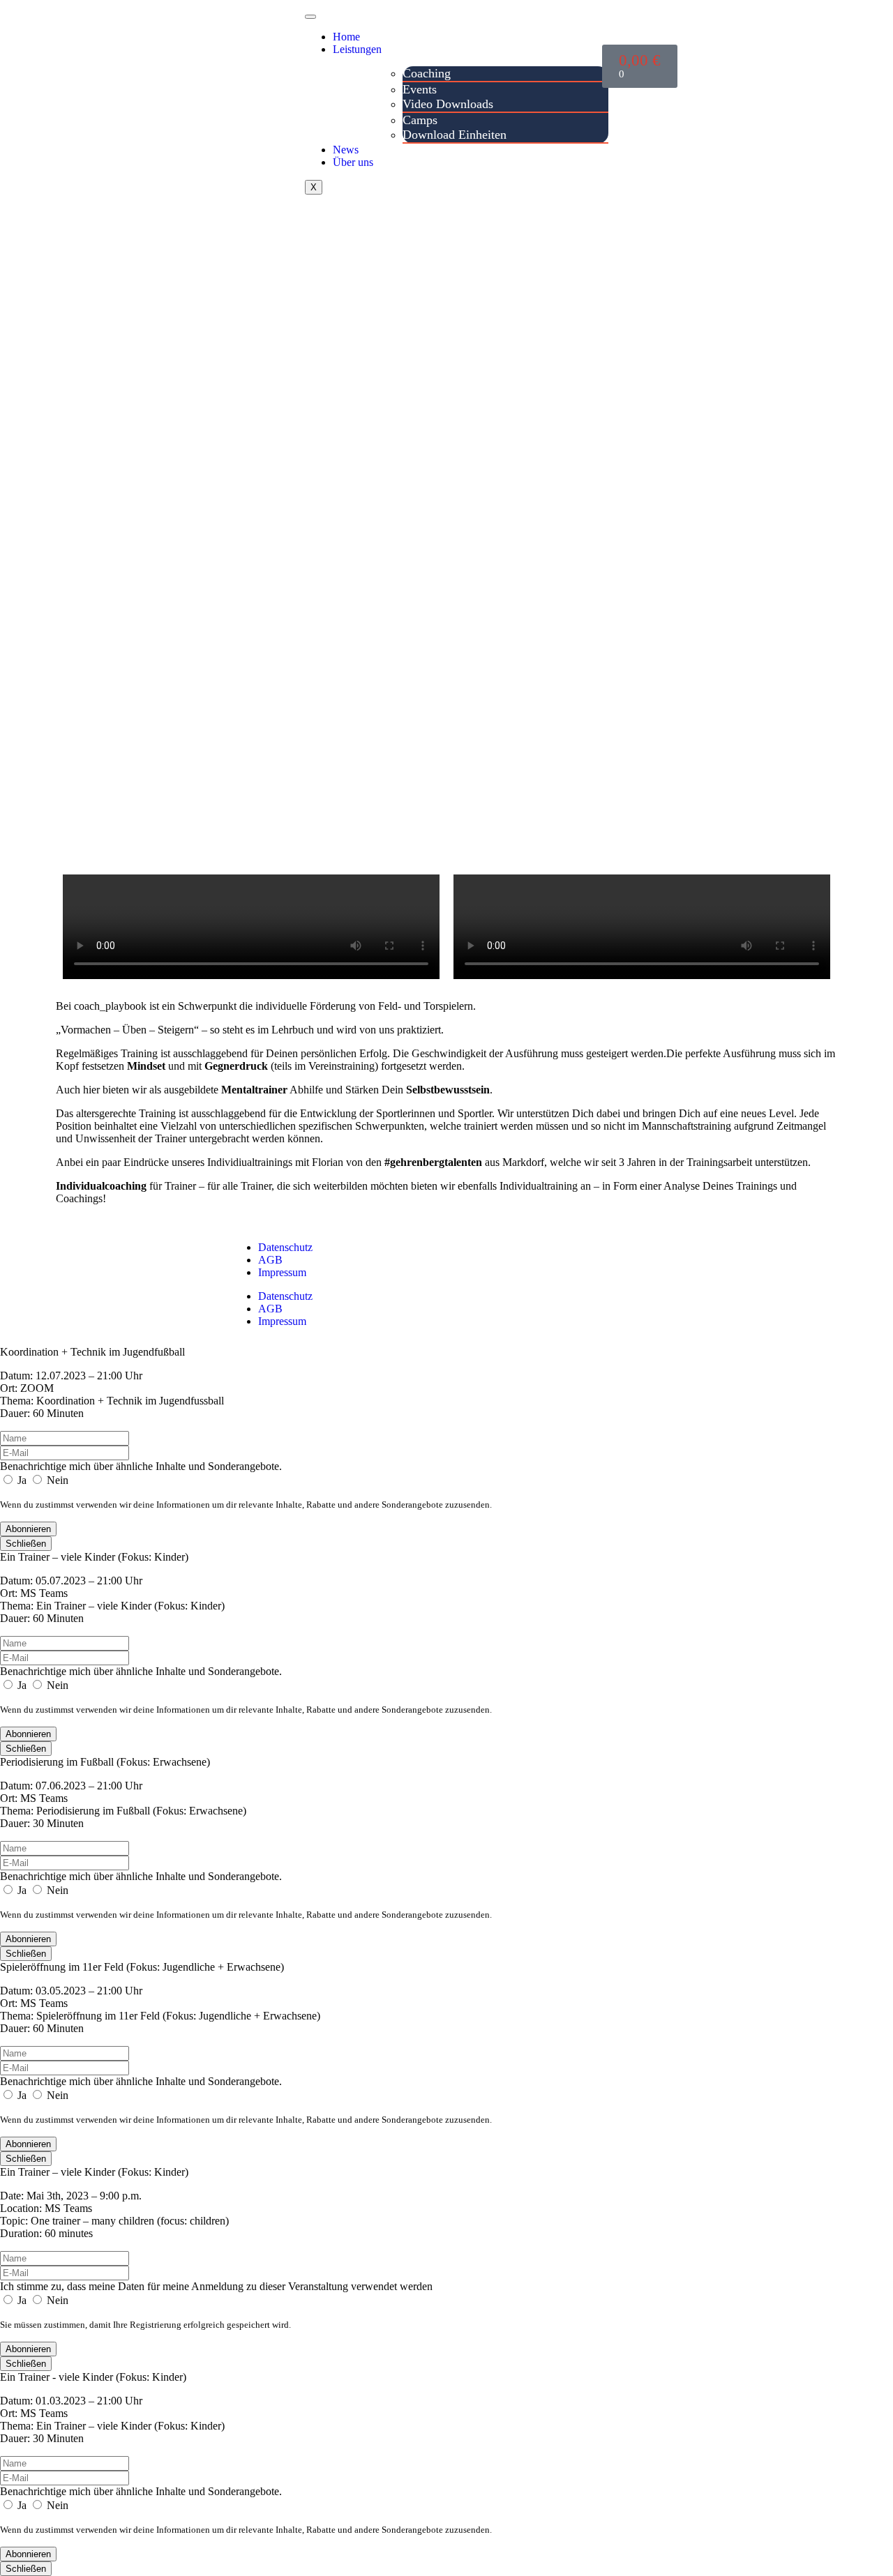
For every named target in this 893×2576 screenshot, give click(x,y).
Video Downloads (448, 104)
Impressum (282, 1272)
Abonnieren (28, 1529)
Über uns (353, 162)
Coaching (427, 73)
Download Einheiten (455, 135)
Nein (56, 1480)
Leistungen (357, 49)
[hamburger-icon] (310, 17)
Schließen (26, 1544)
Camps (420, 120)
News (346, 150)
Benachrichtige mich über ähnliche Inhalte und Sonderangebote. (141, 1466)
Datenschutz (285, 1247)
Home (346, 37)
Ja (22, 1480)
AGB (270, 1260)
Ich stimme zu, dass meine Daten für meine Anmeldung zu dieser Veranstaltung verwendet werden (216, 2286)
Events (420, 89)
